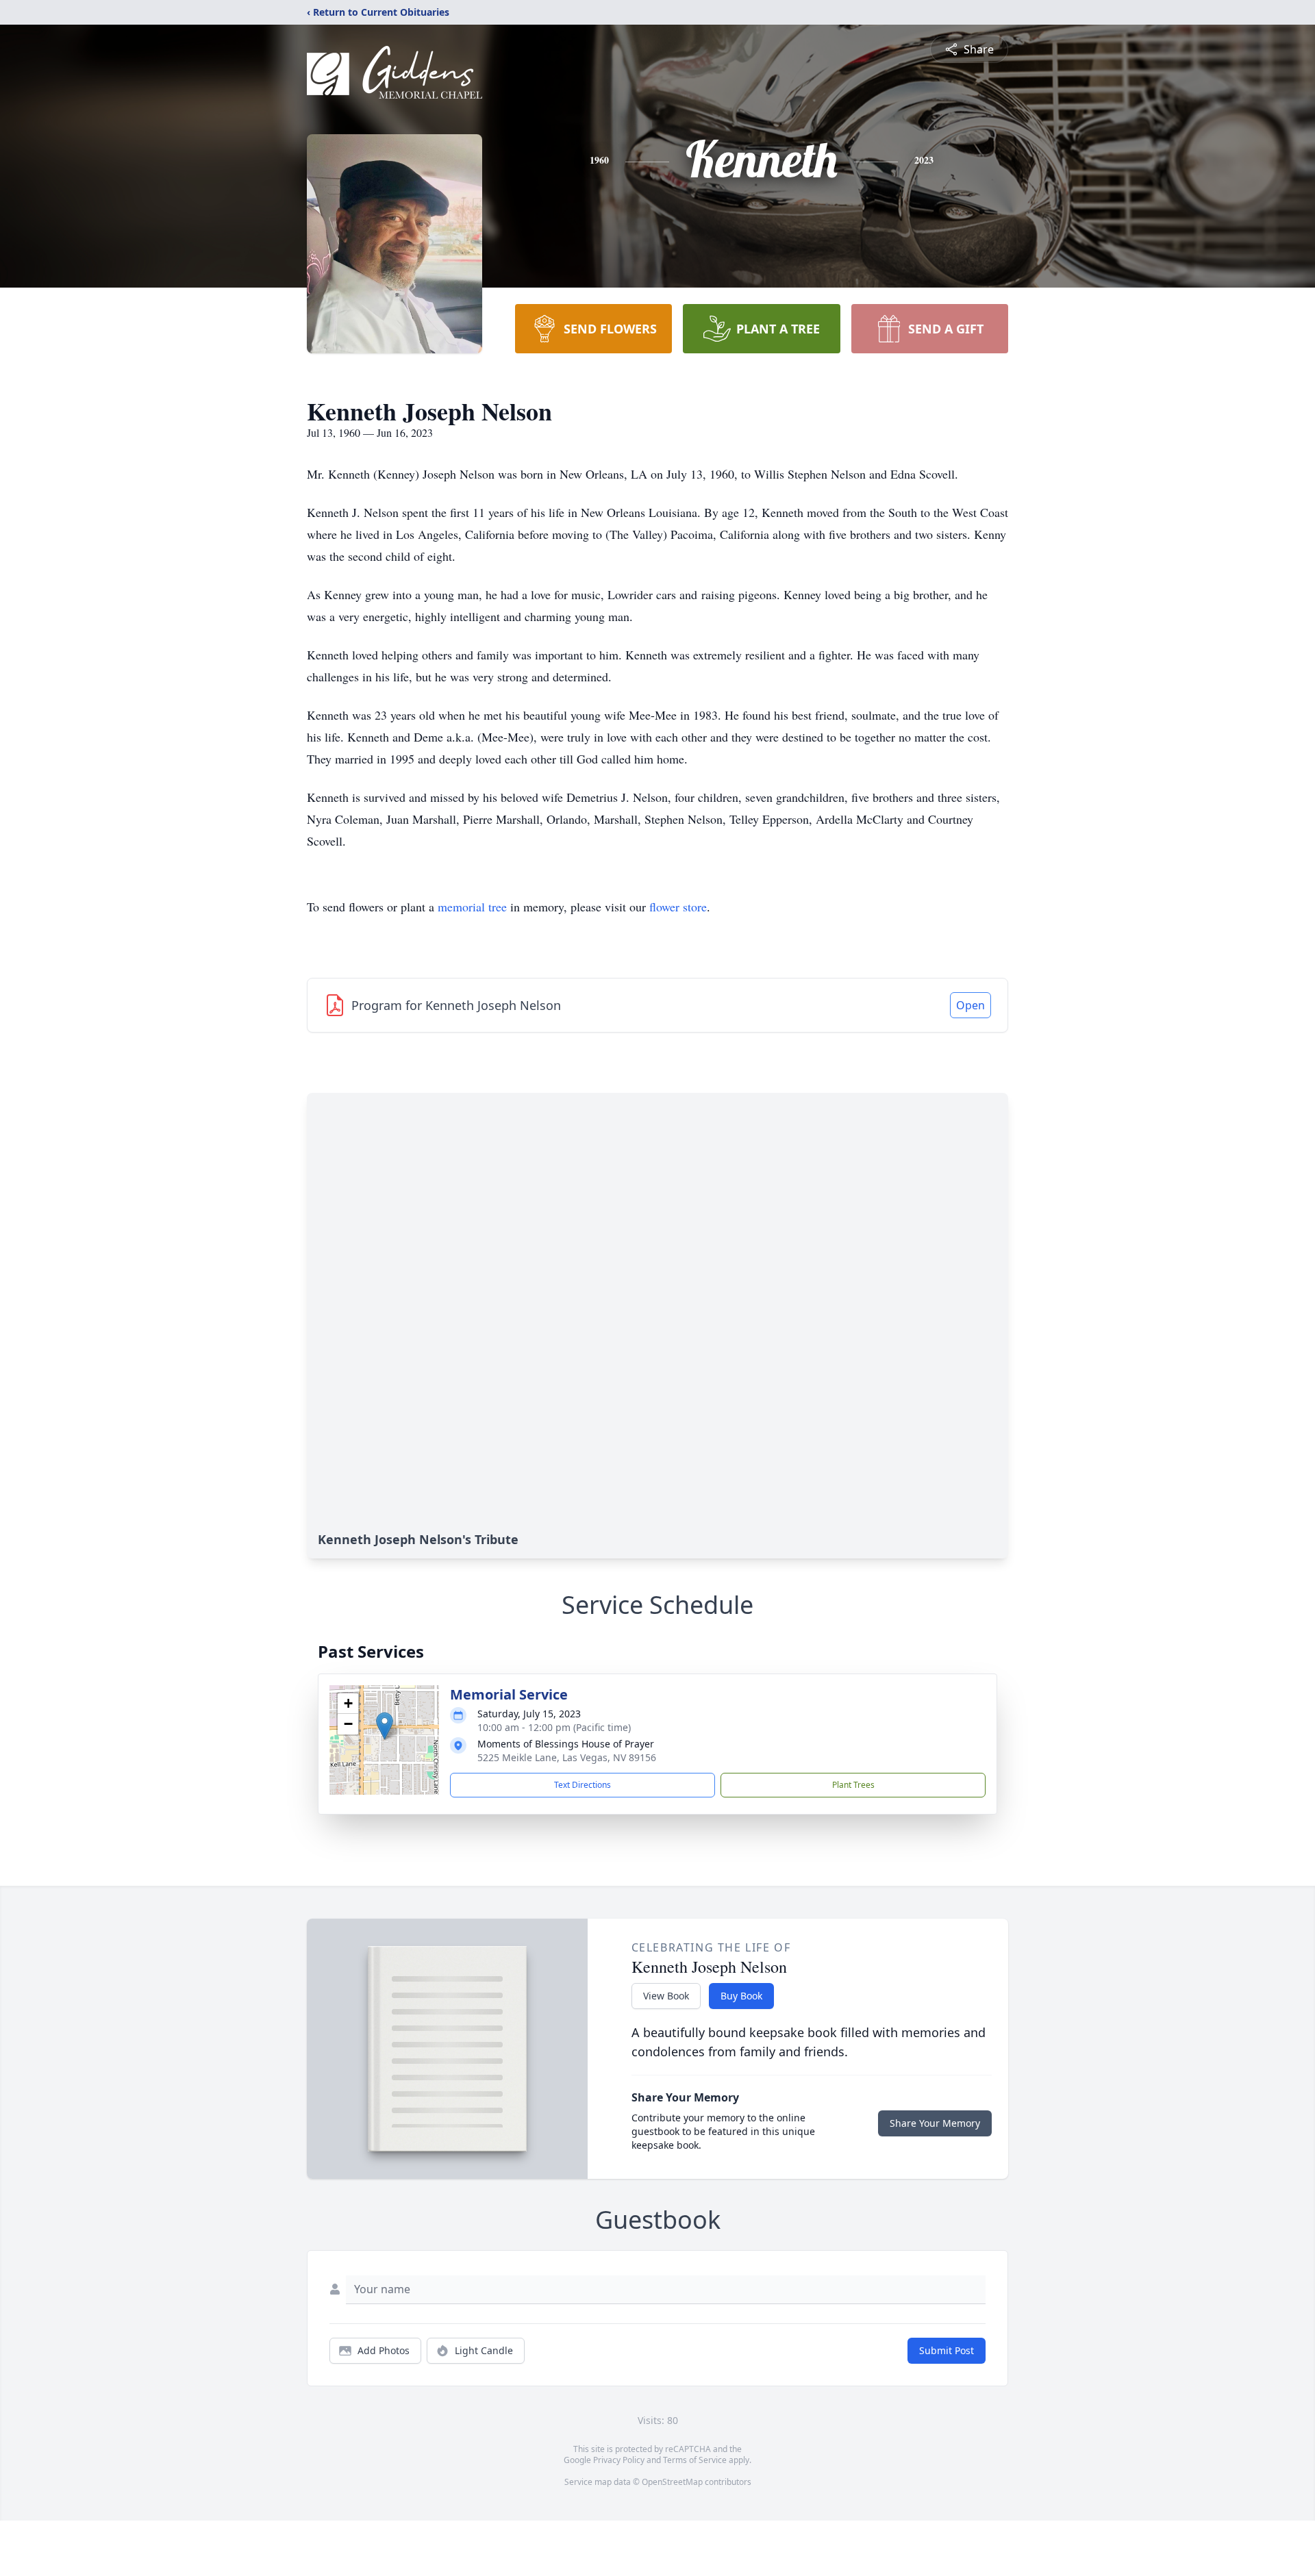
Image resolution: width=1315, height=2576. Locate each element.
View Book (666, 1996)
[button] (385, 1726)
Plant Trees (853, 1785)
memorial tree (472, 907)
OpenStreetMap (672, 2482)
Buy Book (741, 1996)
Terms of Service (695, 2460)
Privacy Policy (619, 2460)
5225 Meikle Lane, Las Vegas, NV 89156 (567, 1757)
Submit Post (947, 2350)
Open (970, 1005)
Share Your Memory (935, 2123)
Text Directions (583, 1785)
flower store (678, 907)
